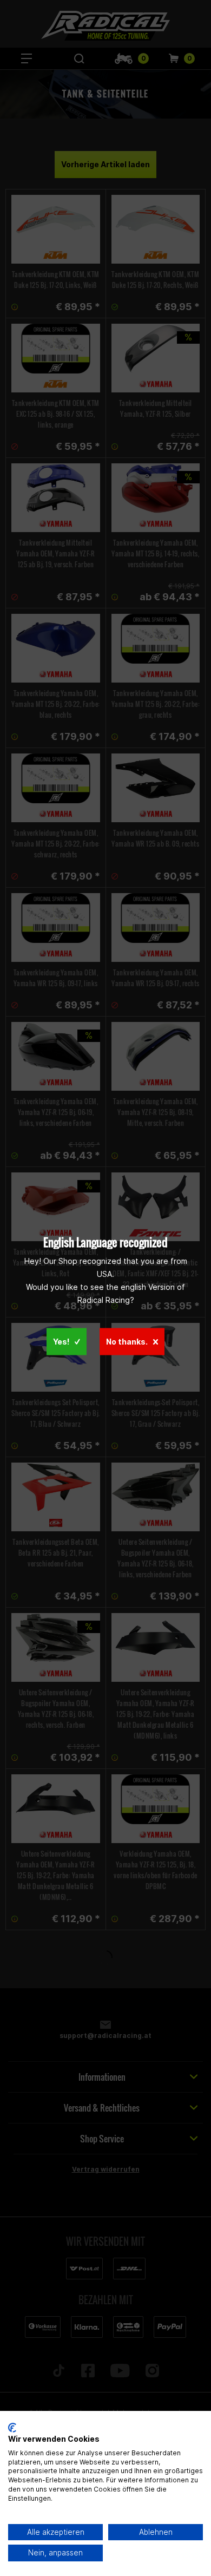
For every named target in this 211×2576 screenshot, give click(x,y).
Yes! (61, 1341)
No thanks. (127, 1341)
